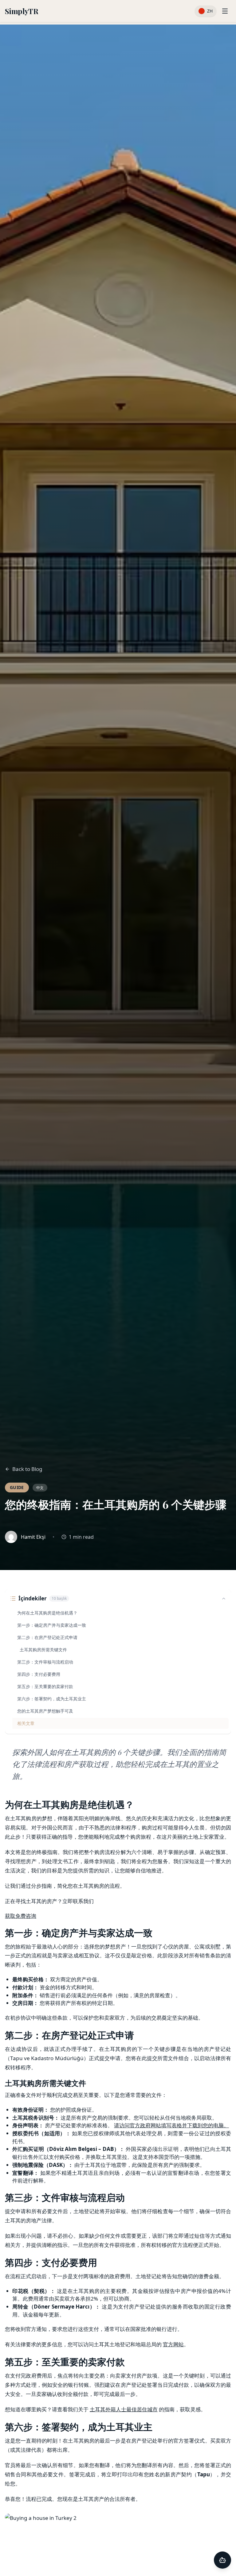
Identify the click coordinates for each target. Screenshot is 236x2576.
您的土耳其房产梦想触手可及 (45, 1711)
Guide (17, 1487)
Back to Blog (27, 1469)
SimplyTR (22, 11)
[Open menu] (225, 11)
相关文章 (26, 1723)
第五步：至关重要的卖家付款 (45, 1686)
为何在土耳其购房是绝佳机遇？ (47, 1613)
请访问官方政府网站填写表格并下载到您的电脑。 (171, 2125)
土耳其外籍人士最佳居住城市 (124, 2409)
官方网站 (173, 2344)
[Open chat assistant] (222, 2560)
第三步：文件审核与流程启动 (45, 1662)
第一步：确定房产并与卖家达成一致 (52, 1625)
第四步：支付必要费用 (39, 1674)
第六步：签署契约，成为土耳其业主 (52, 1699)
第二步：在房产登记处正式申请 (47, 1637)
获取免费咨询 (21, 1916)
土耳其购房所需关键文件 (43, 1650)
